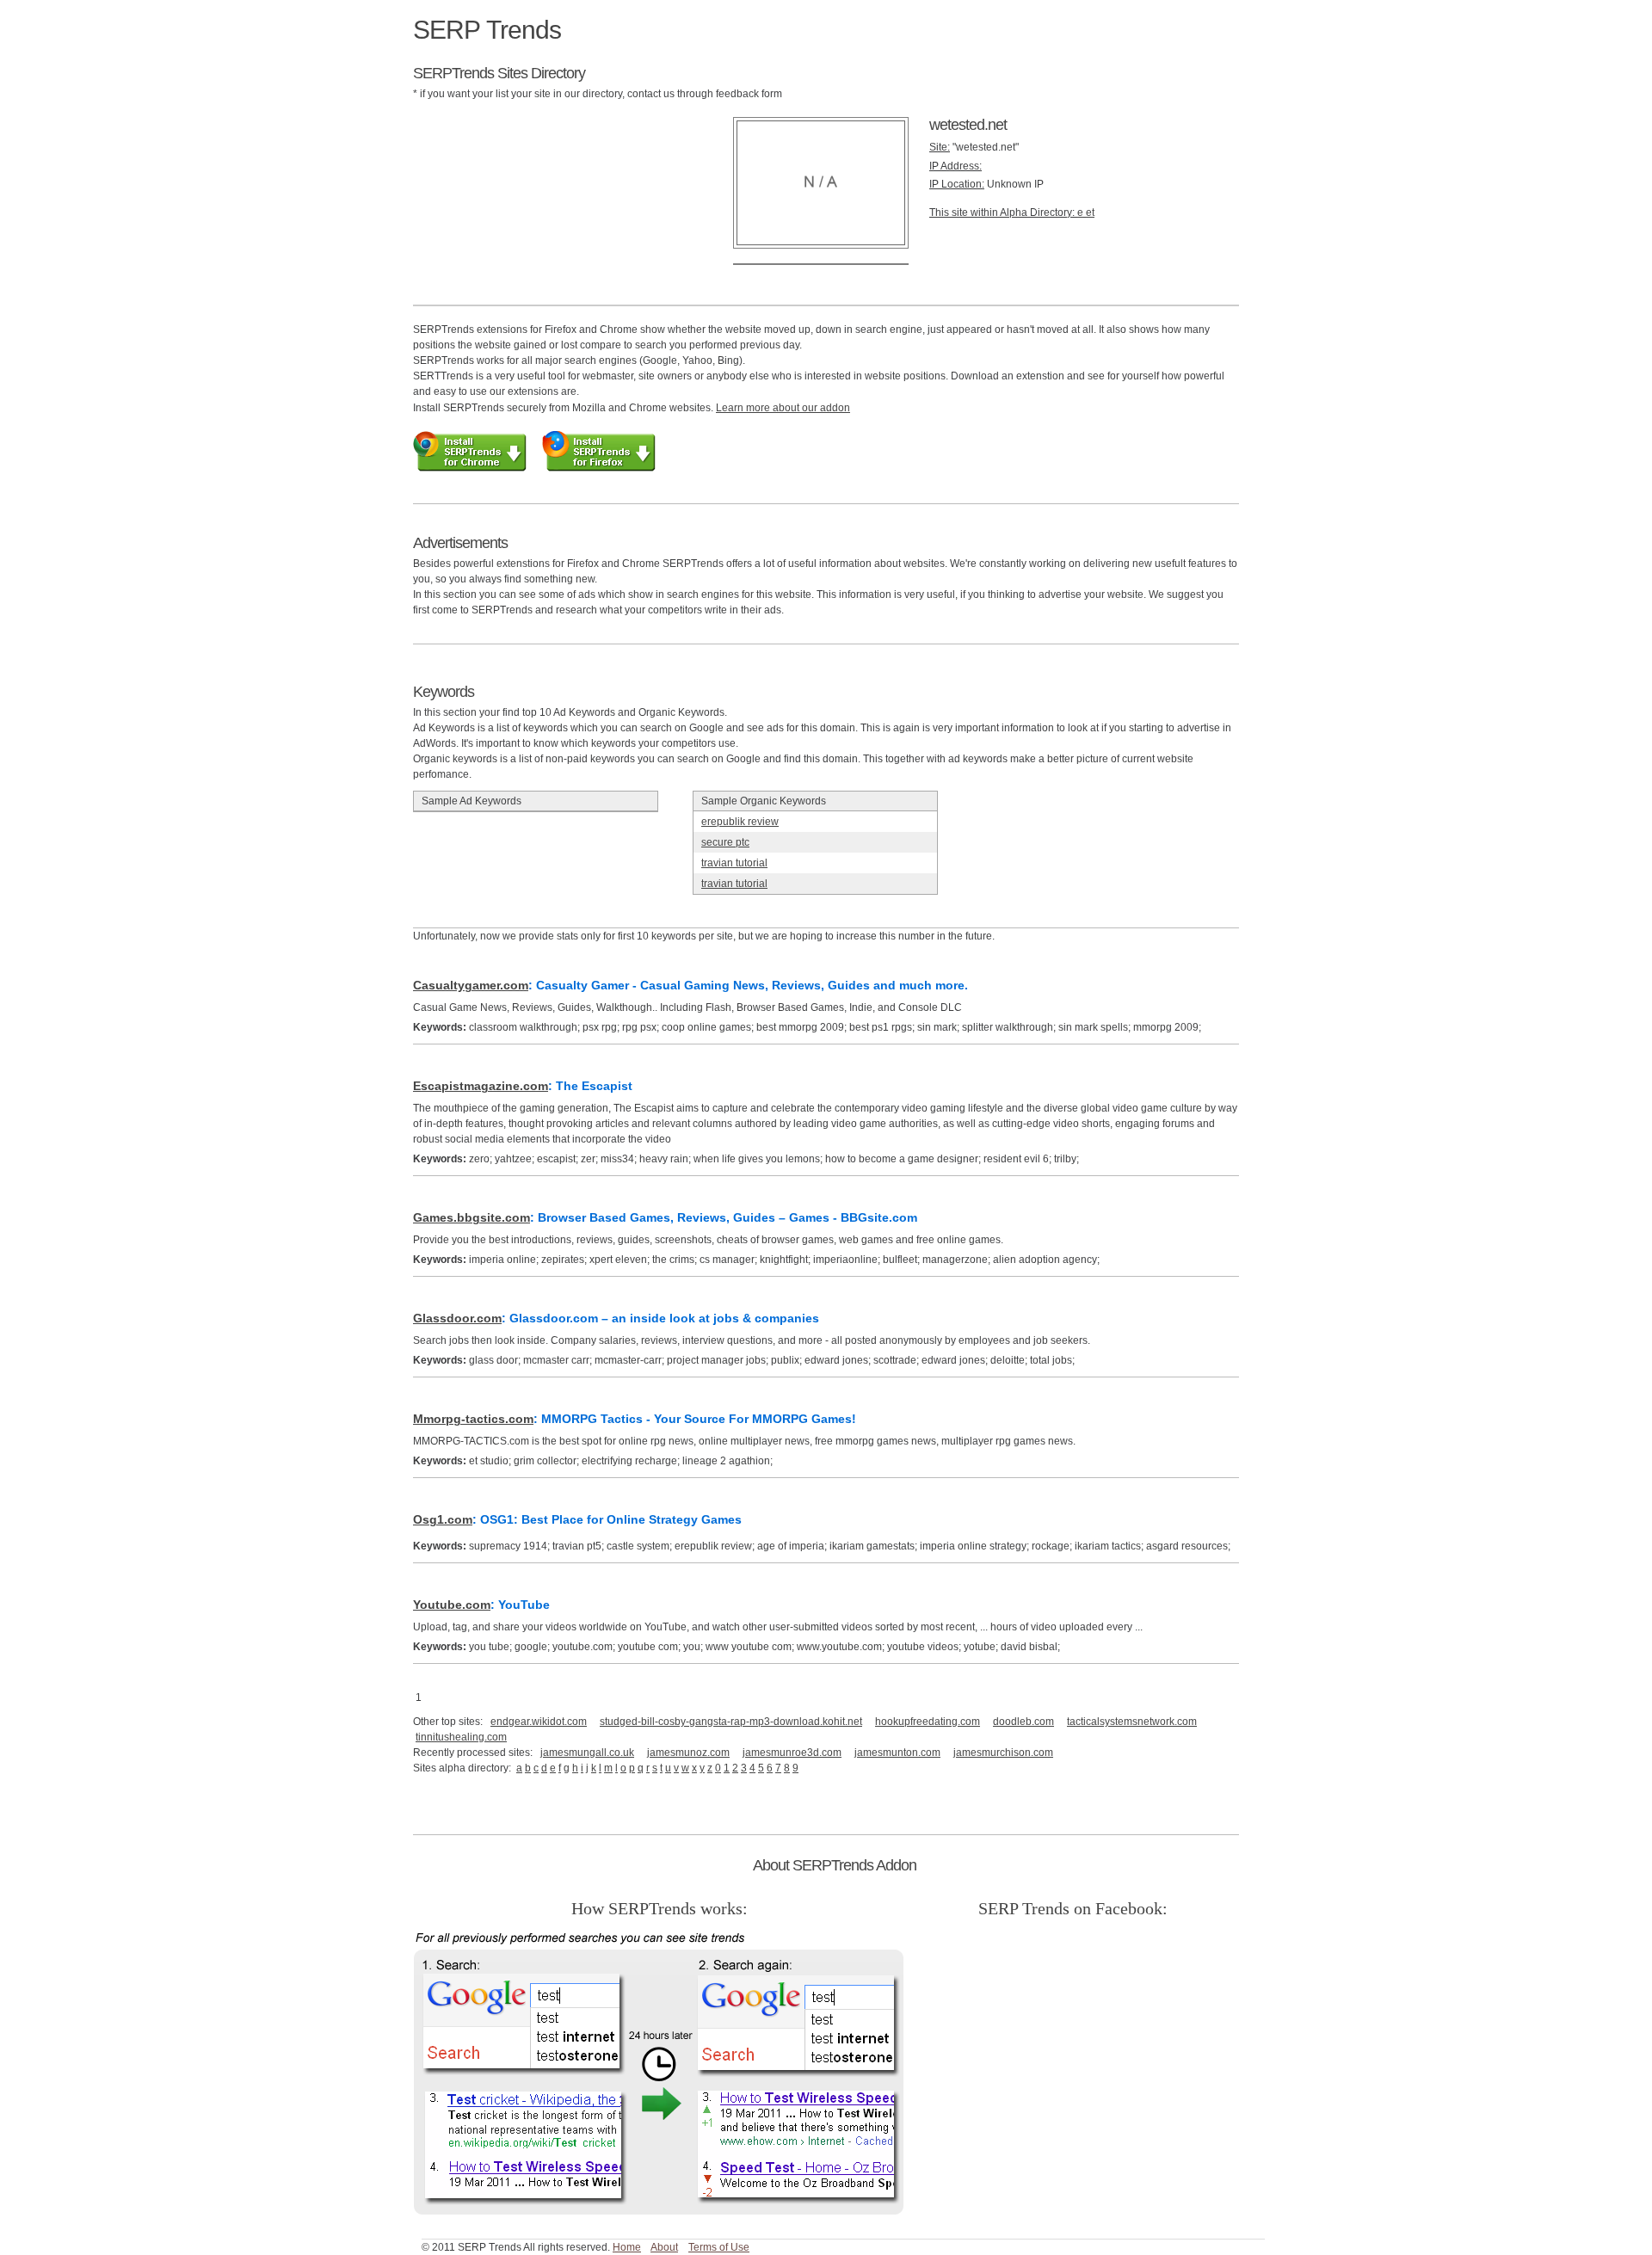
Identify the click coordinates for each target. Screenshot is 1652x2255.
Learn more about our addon (783, 408)
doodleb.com (1023, 1722)
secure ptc (725, 842)
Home (627, 2247)
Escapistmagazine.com (481, 1086)
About (664, 2247)
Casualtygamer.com (471, 985)
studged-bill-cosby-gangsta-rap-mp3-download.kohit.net (731, 1722)
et (1090, 213)
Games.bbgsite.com (472, 1217)
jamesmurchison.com (1003, 1753)
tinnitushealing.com (461, 1737)
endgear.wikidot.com (539, 1722)
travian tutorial (734, 863)
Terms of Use (719, 2247)
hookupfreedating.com (928, 1722)
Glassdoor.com (457, 1318)
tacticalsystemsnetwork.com (1132, 1722)
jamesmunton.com (897, 1753)
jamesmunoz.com (688, 1753)
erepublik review (740, 822)
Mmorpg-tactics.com (473, 1419)
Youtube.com (452, 1605)
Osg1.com (443, 1519)
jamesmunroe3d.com (792, 1753)
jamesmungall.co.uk (587, 1753)
